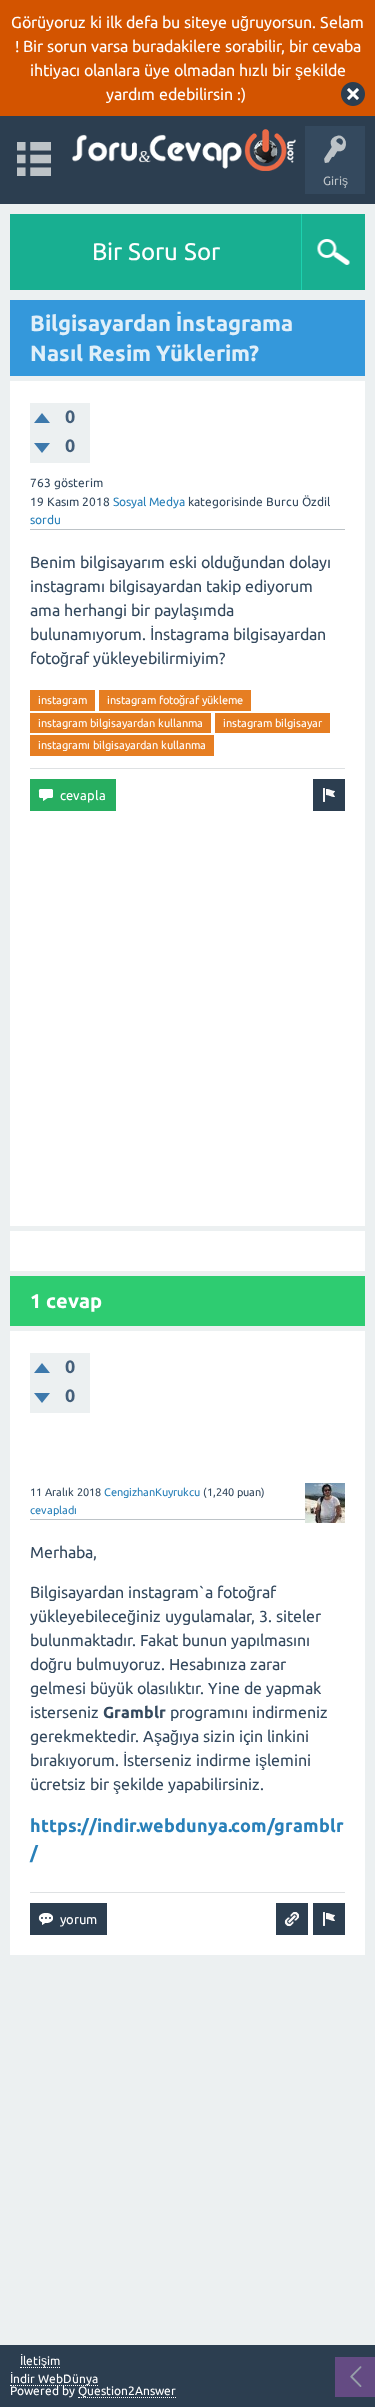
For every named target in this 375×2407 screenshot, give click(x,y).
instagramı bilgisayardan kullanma (122, 745)
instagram (62, 700)
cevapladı (53, 1510)
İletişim (40, 2361)
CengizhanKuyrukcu (152, 1492)
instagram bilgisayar (272, 723)
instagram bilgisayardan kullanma (120, 723)
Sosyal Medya (149, 501)
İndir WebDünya (54, 2378)
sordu (45, 519)
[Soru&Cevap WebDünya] (182, 150)
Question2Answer (127, 2390)
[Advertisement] (187, 1018)
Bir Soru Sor (156, 251)
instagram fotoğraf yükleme (175, 700)
